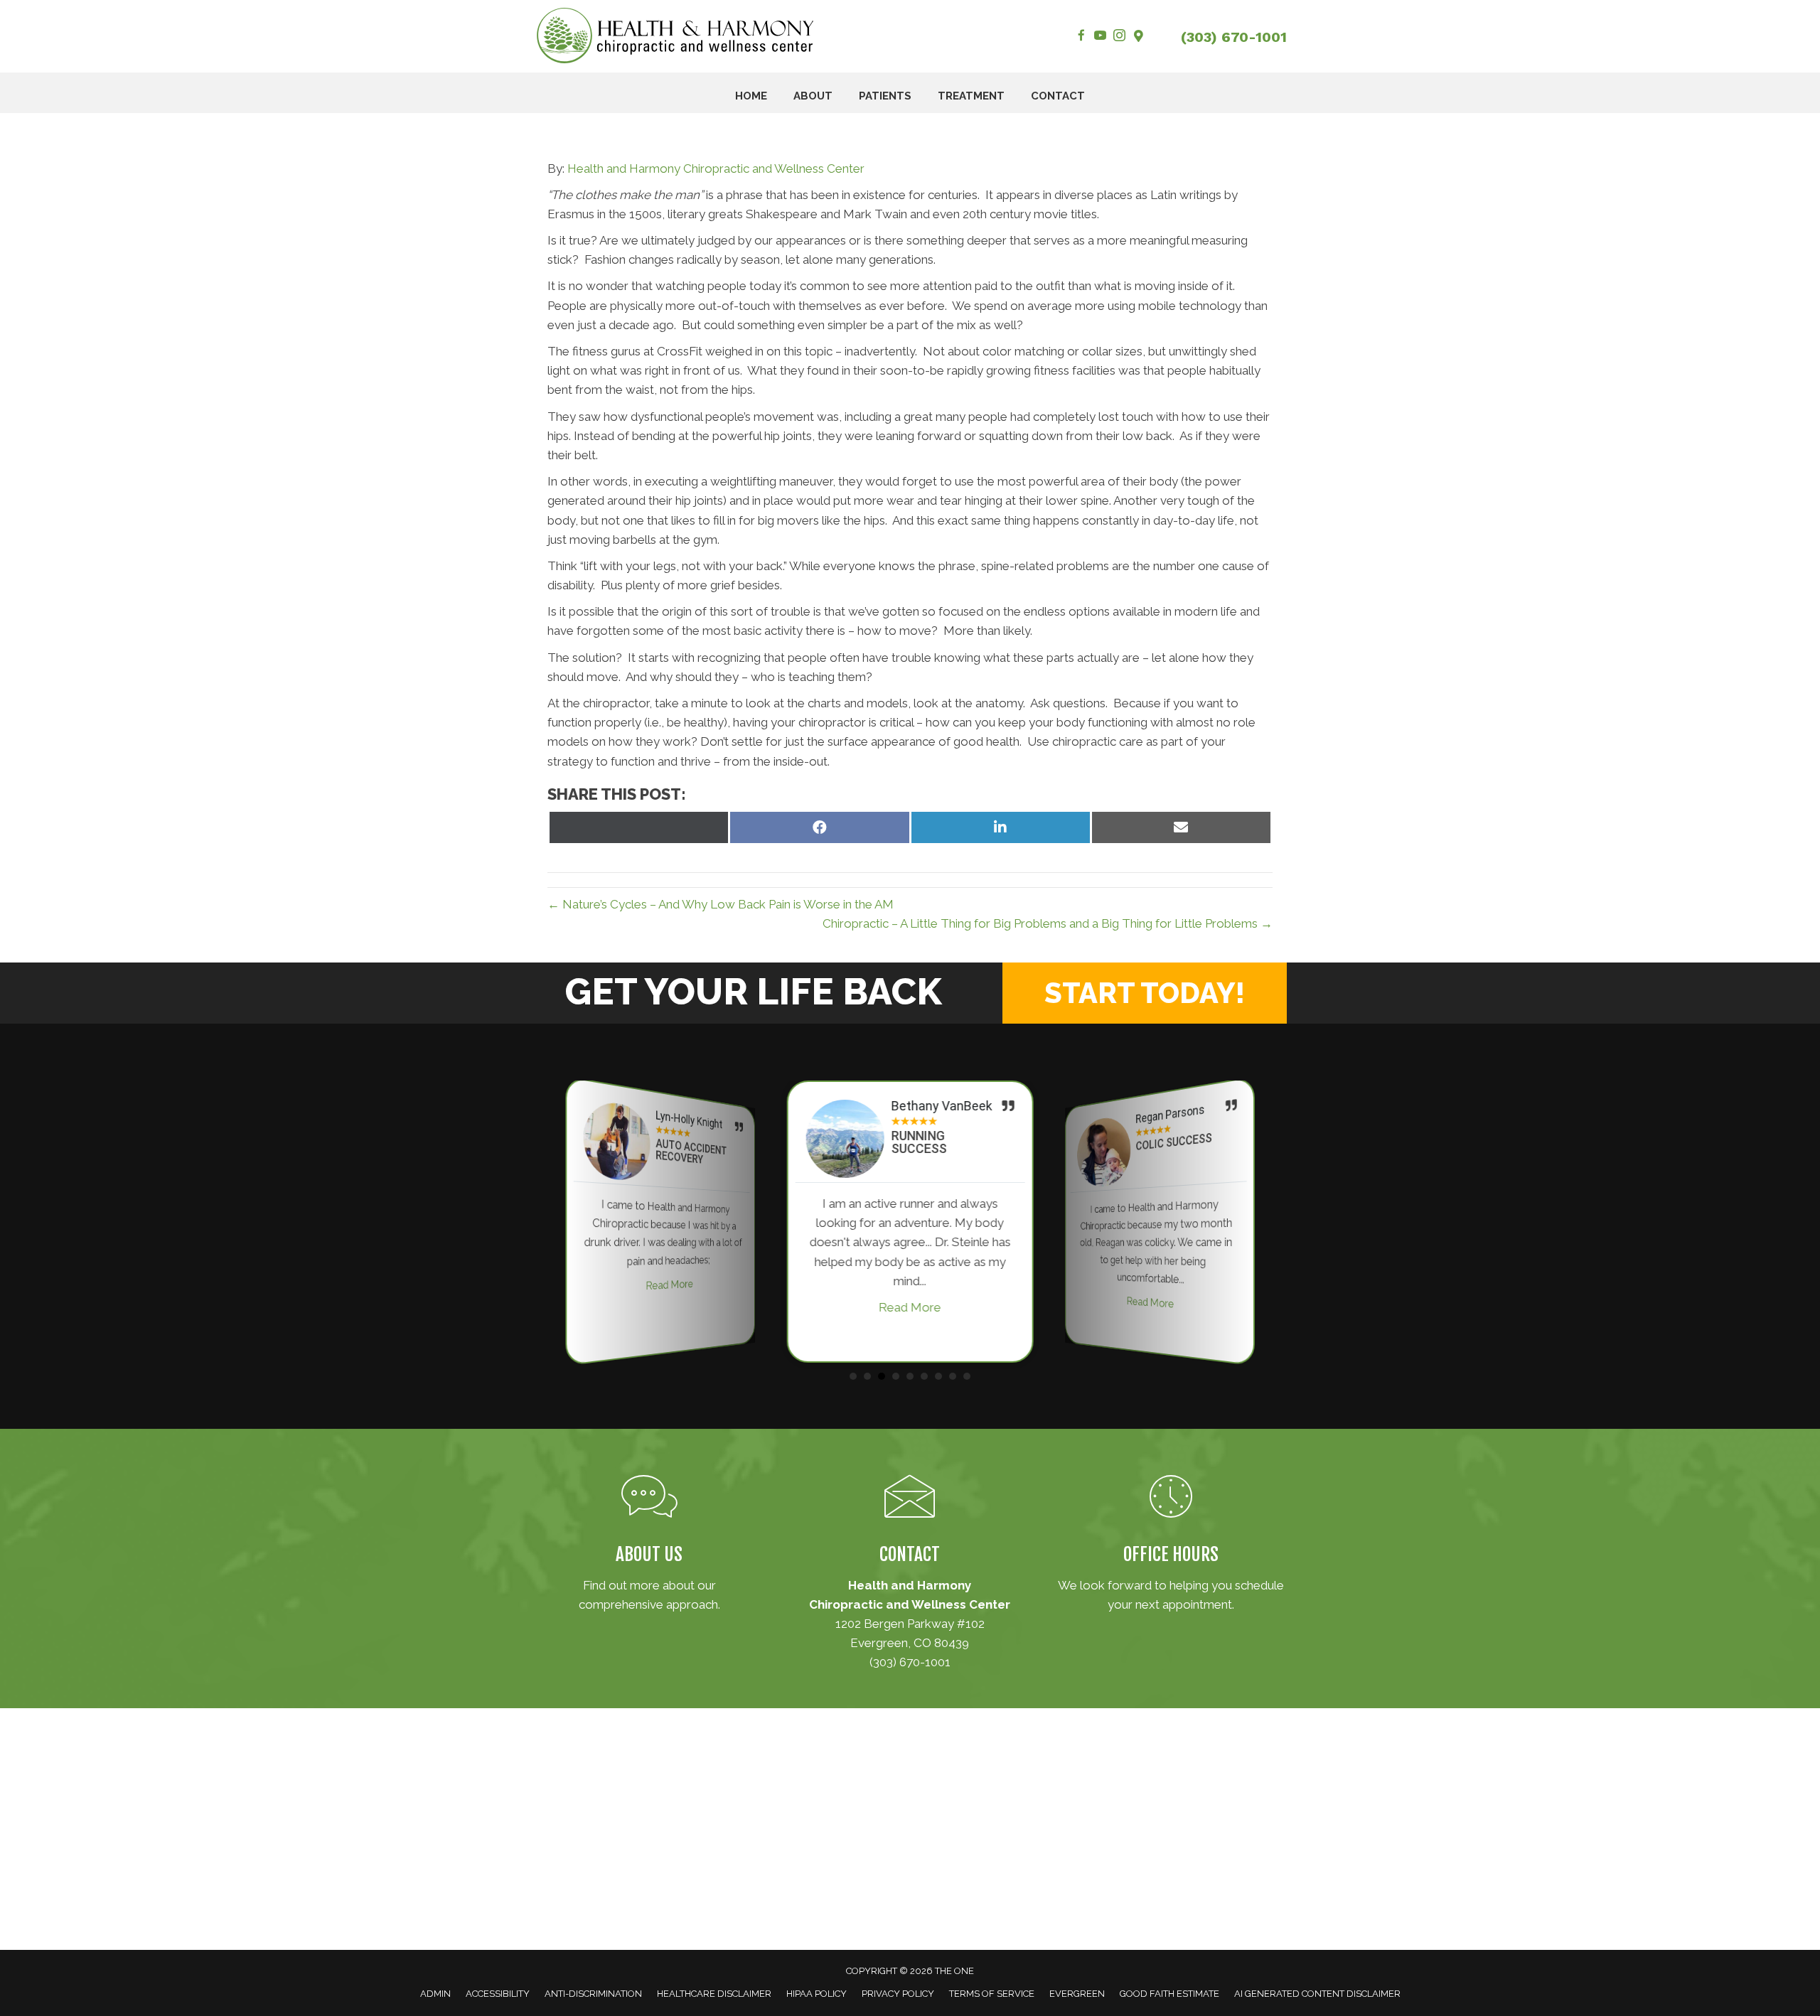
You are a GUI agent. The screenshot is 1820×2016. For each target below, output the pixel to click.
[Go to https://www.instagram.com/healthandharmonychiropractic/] (1119, 37)
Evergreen (1077, 1994)
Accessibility (498, 1994)
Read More (670, 1285)
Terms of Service (992, 1994)
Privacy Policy (898, 1994)
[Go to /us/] (649, 1547)
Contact (1058, 96)
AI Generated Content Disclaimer (1317, 1994)
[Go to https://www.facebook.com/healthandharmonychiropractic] (1081, 37)
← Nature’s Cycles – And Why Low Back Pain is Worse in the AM (721, 904)
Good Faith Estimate (1169, 1994)
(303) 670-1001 (1234, 37)
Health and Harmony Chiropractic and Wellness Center (716, 168)
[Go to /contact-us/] (910, 1576)
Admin (435, 1994)
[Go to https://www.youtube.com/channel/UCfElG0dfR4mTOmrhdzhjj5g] (1100, 37)
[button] (1145, 993)
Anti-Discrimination (593, 1994)
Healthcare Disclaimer (714, 1994)
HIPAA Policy (817, 1994)
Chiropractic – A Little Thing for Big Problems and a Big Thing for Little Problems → (1048, 923)
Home (751, 96)
